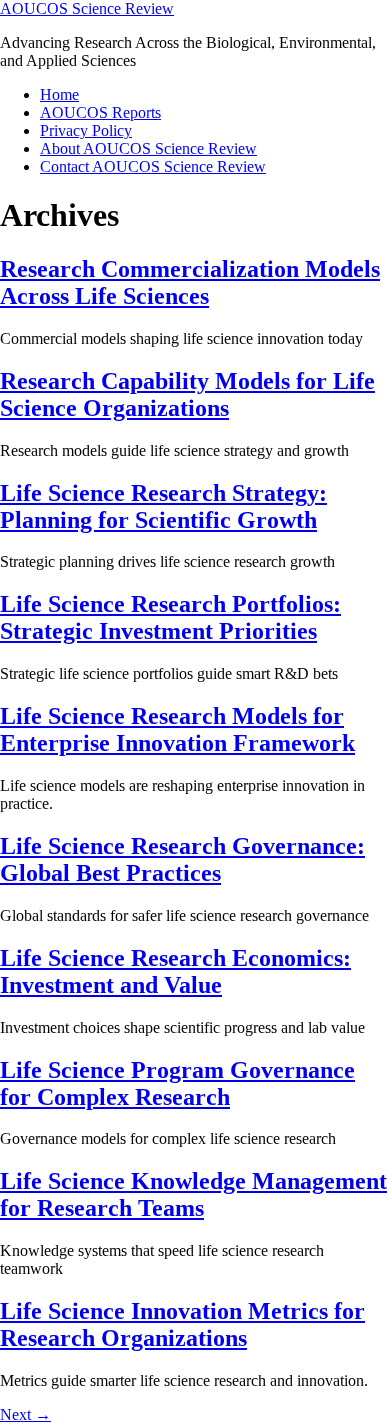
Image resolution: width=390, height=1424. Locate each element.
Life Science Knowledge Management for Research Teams (193, 1194)
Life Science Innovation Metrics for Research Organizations (182, 1324)
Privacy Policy (86, 130)
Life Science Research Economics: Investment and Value (175, 971)
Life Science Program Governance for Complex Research (177, 1083)
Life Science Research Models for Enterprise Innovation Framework (177, 729)
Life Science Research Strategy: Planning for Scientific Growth (163, 506)
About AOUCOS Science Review (148, 148)
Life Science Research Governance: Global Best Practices (182, 859)
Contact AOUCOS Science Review (153, 166)
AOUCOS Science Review (87, 8)
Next (25, 1414)
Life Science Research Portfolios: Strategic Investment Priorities (170, 617)
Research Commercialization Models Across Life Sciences (190, 282)
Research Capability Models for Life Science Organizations (187, 394)
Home (59, 94)
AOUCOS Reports (100, 112)
